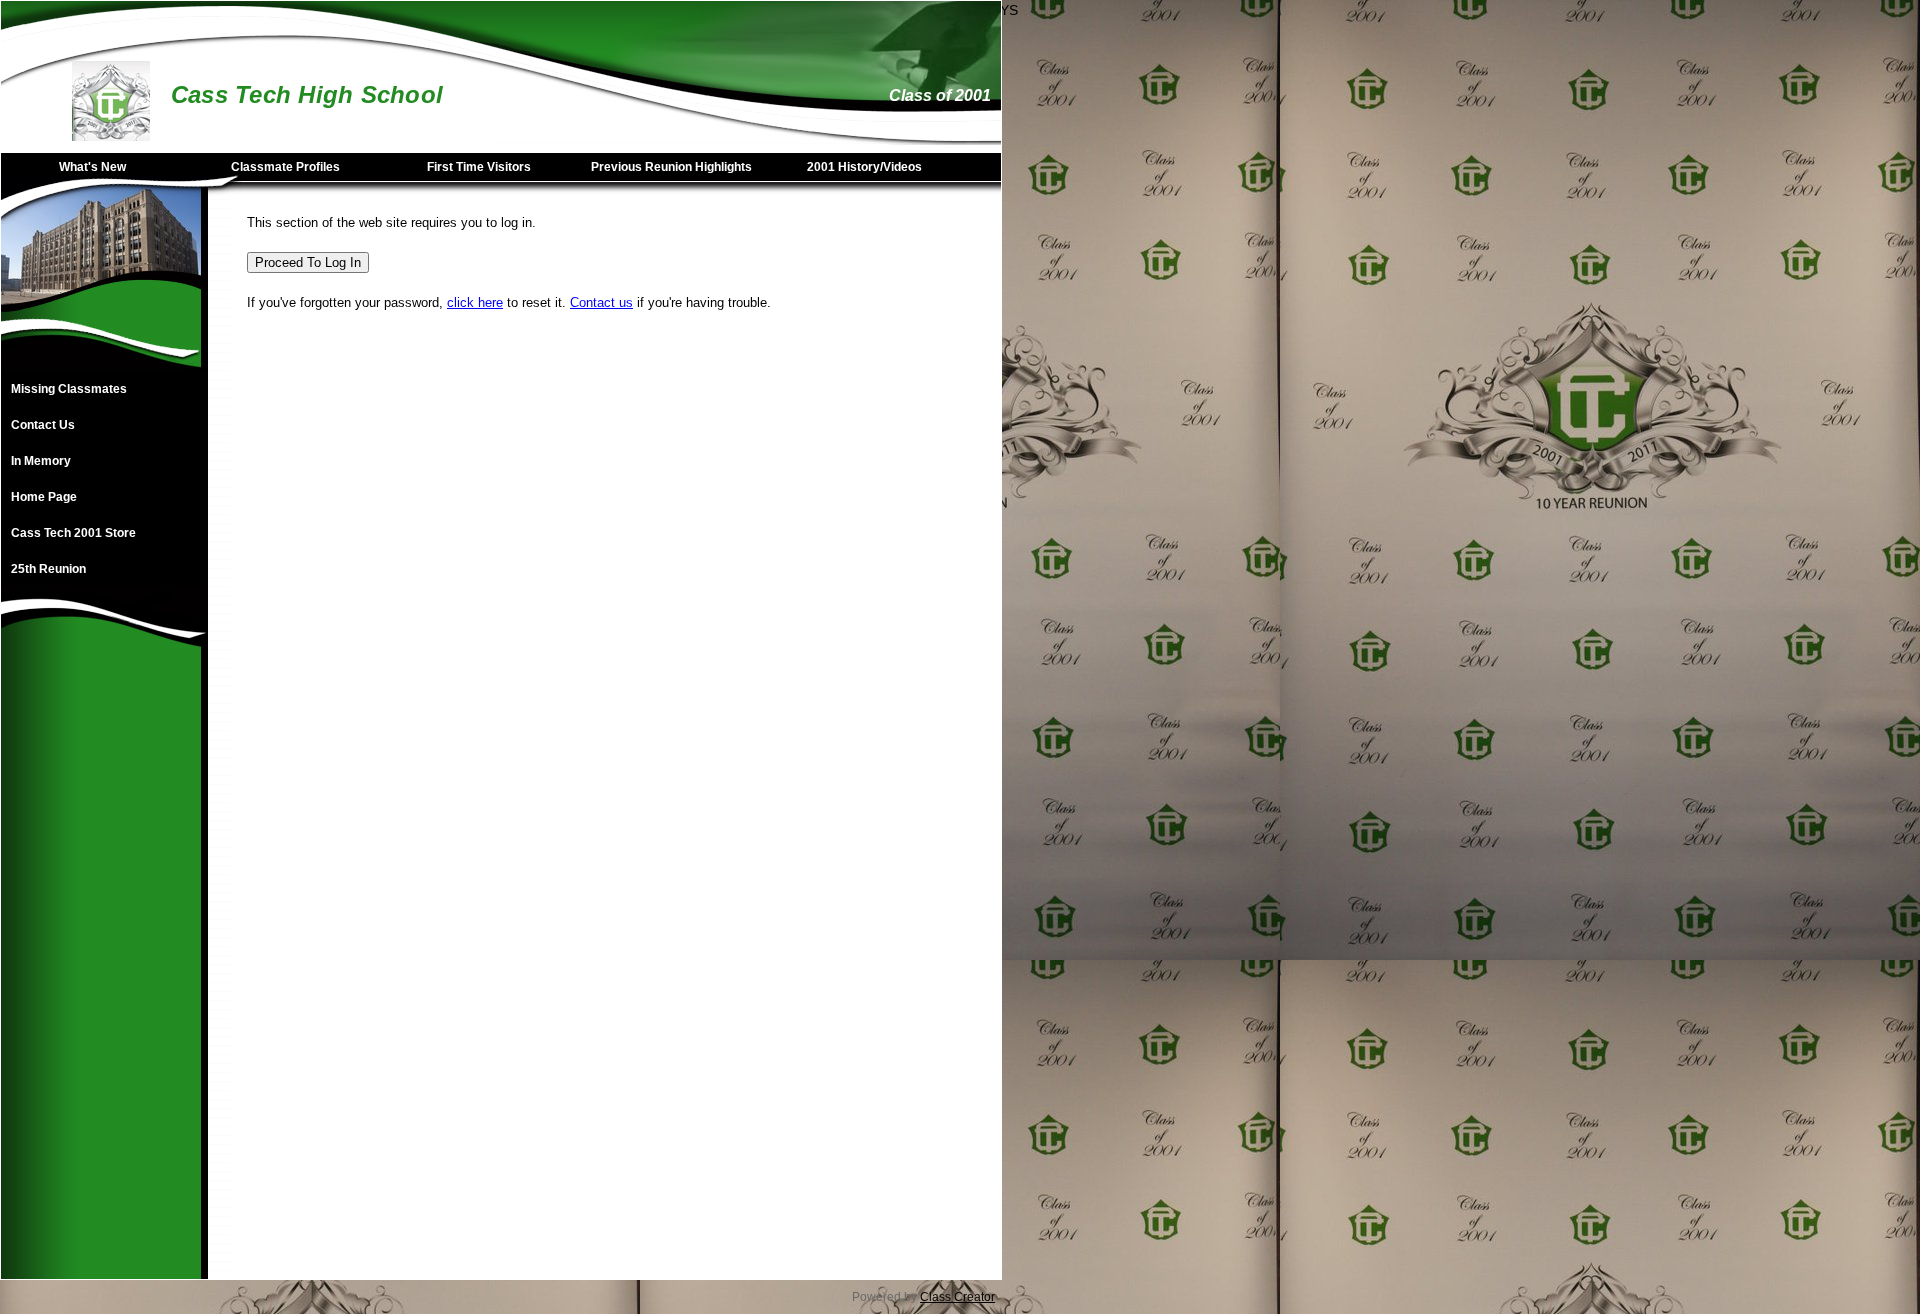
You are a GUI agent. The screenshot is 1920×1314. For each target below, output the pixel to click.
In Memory (41, 461)
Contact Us (43, 425)
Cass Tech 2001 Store (73, 533)
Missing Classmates (69, 389)
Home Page (44, 497)
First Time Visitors (479, 167)
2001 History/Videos (864, 167)
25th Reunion (48, 569)
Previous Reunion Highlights (671, 167)
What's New (92, 167)
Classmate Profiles (285, 167)
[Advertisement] (101, 979)
